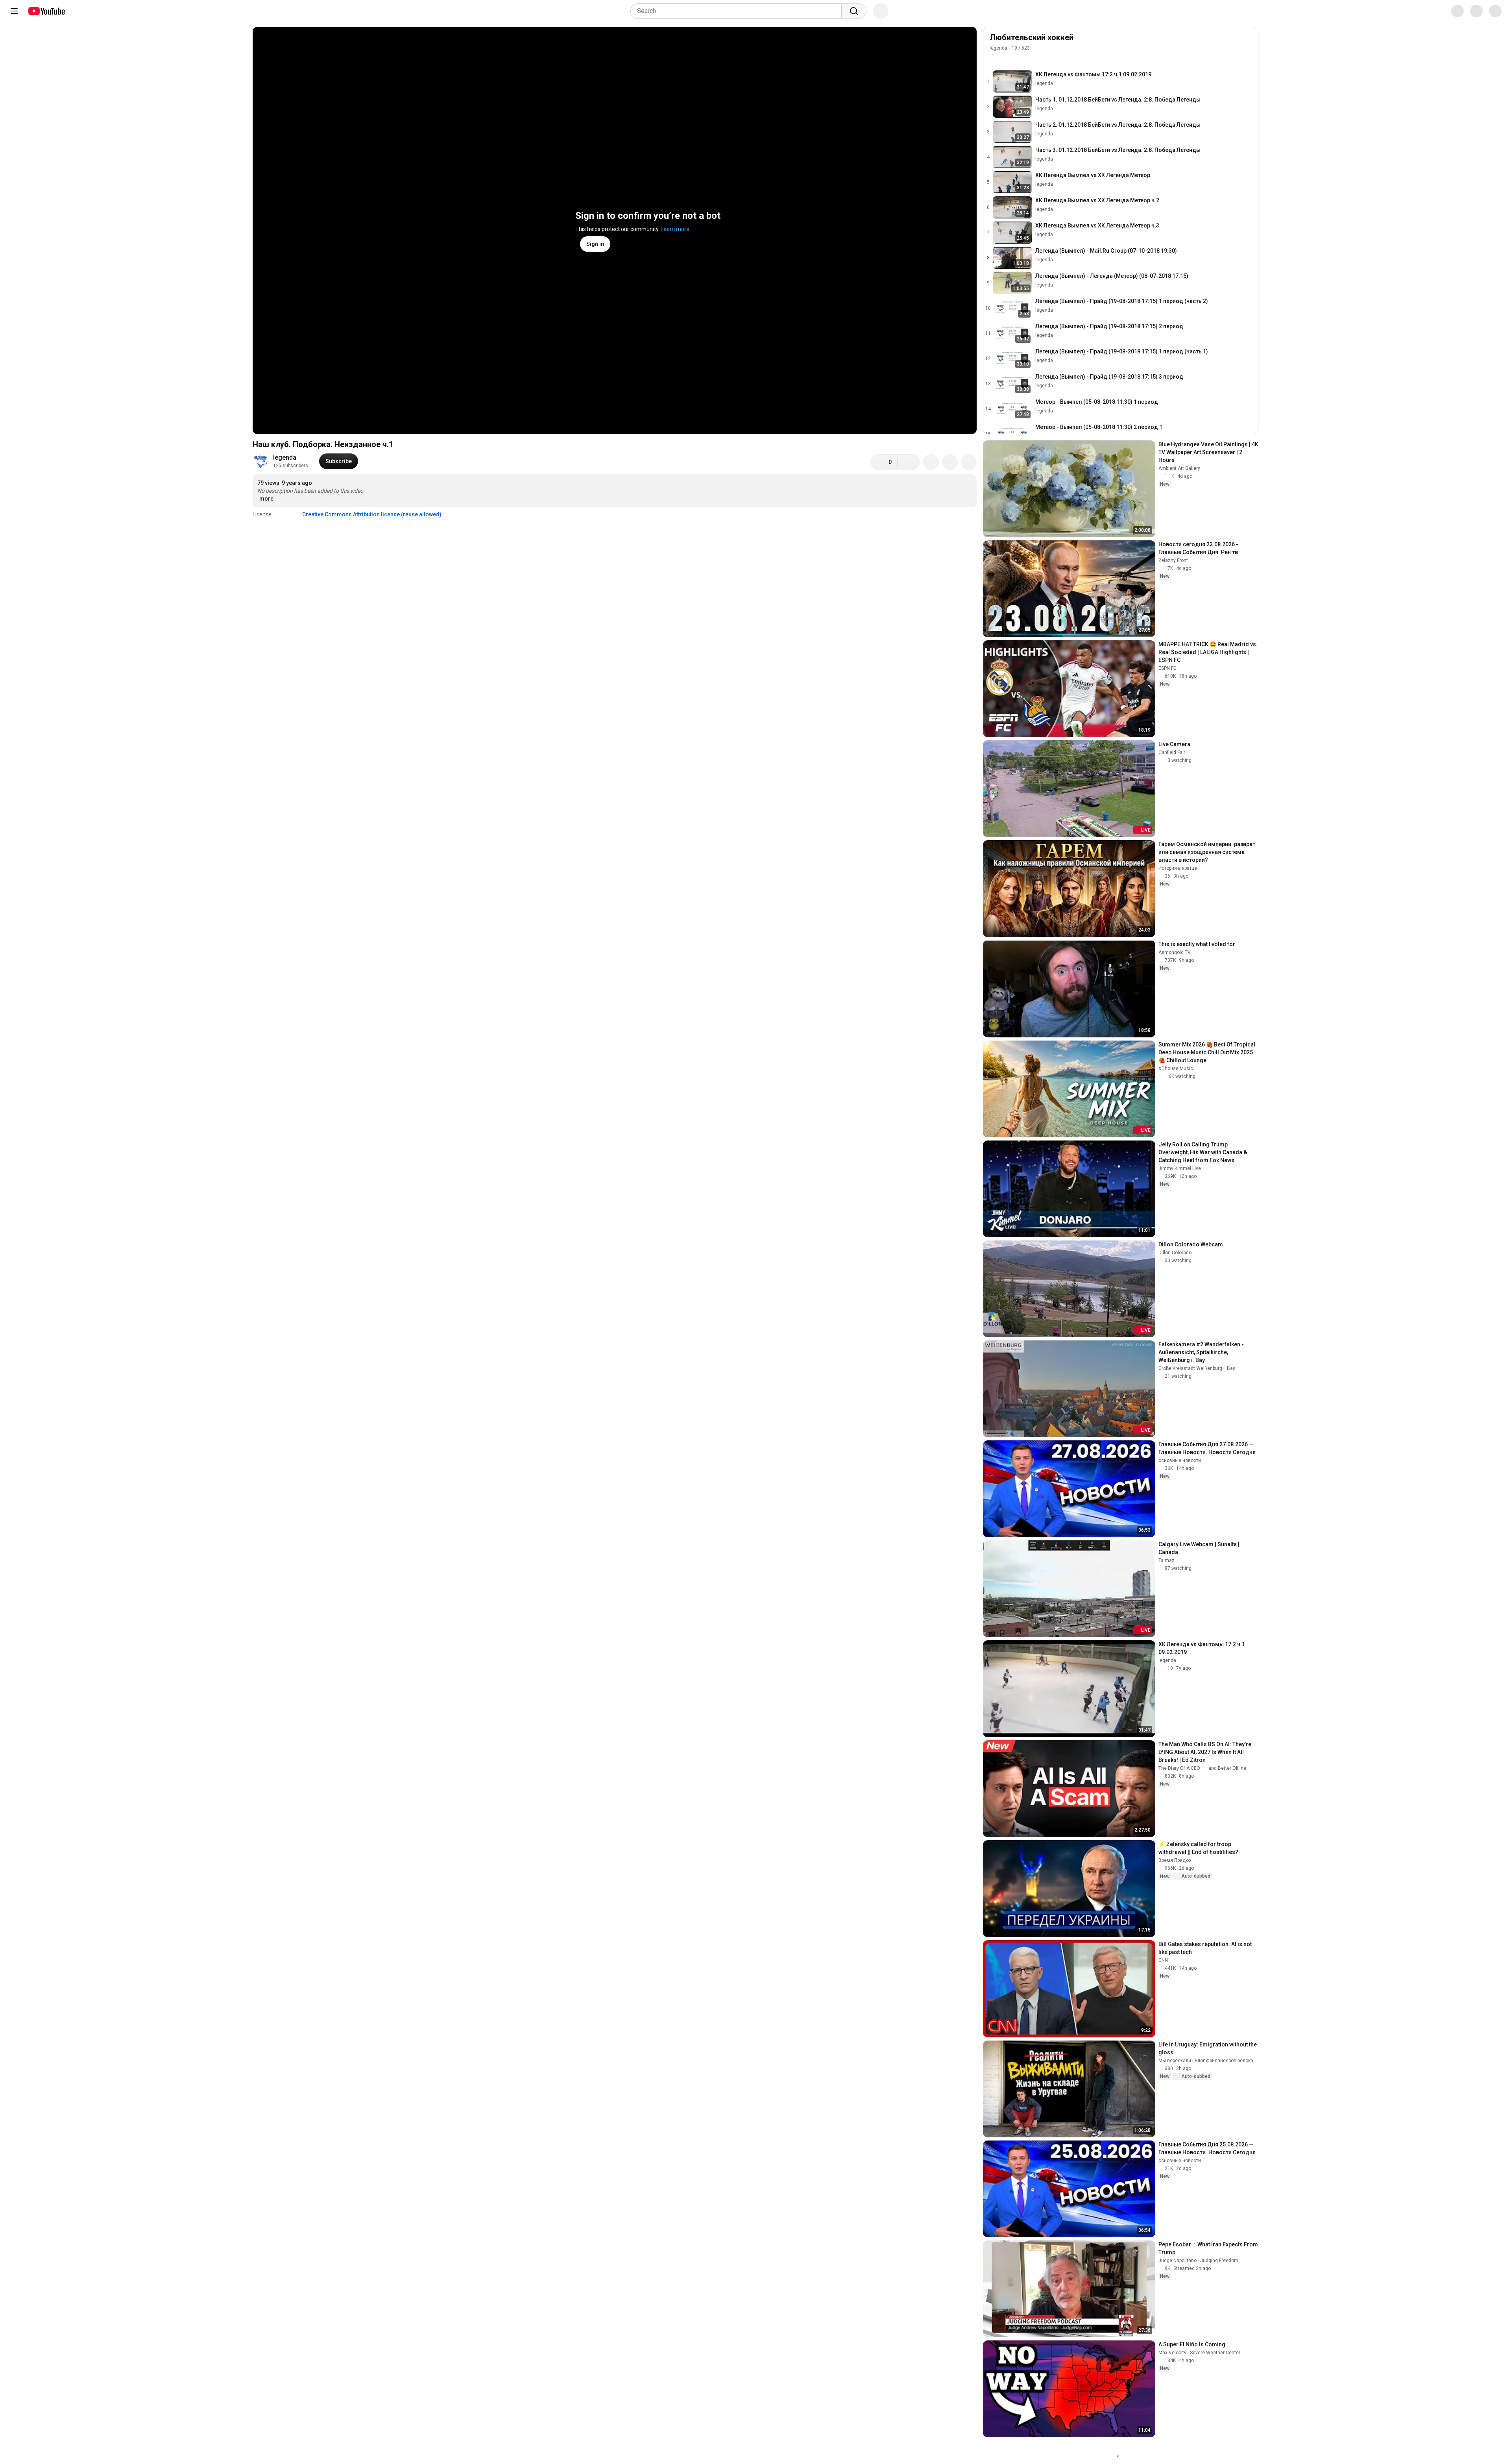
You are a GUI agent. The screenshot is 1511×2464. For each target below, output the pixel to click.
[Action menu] (1248, 59)
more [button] (266, 499)
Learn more (675, 229)
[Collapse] (1248, 42)
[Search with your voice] (881, 11)
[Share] (931, 462)
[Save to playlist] (950, 462)
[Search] (854, 11)
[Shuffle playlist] (1010, 59)
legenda (285, 457)
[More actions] (969, 462)
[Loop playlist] (994, 59)
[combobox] (738, 11)
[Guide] (14, 11)
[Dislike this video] (909, 462)
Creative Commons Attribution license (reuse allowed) (372, 514)
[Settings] (1452, 11)
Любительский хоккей (1032, 37)
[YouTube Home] (46, 11)
